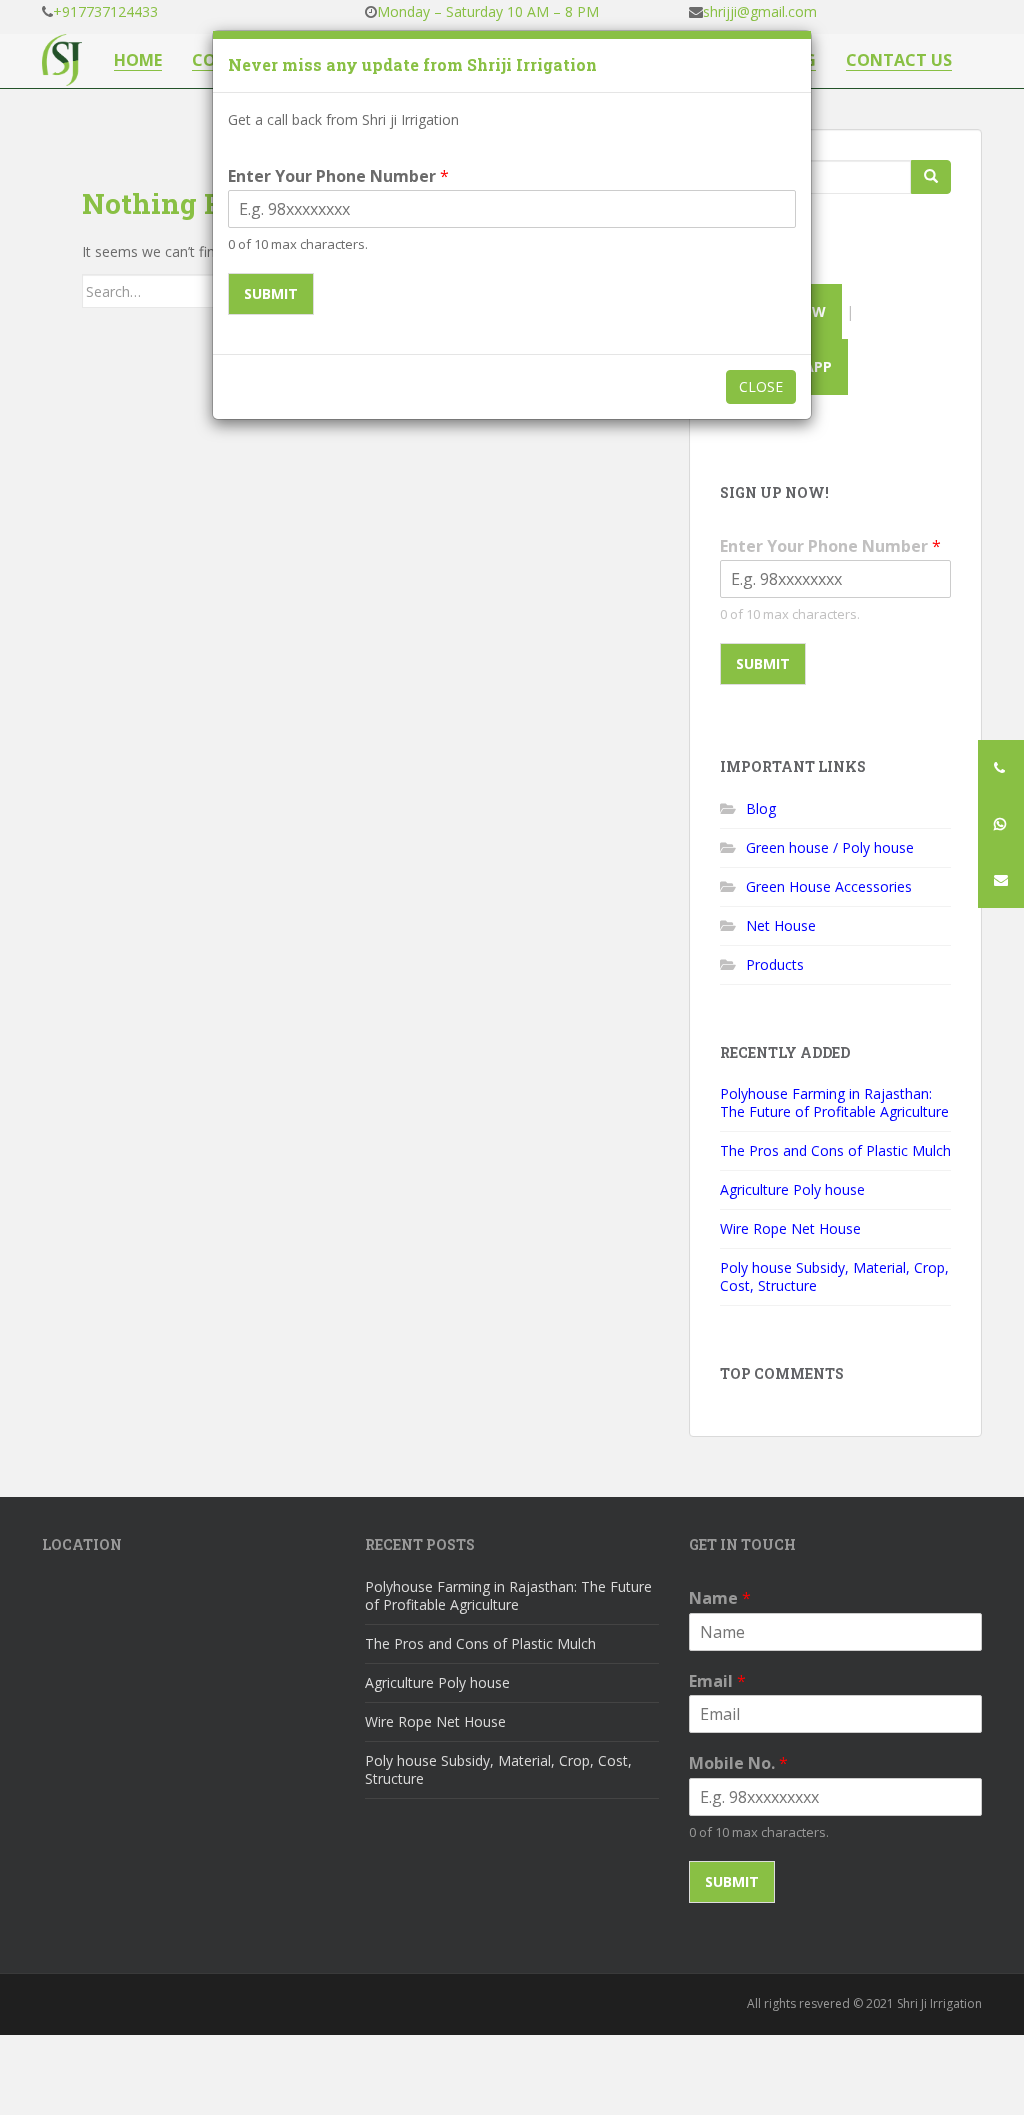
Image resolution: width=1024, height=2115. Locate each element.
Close (761, 386)
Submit (271, 293)
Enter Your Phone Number (338, 176)
